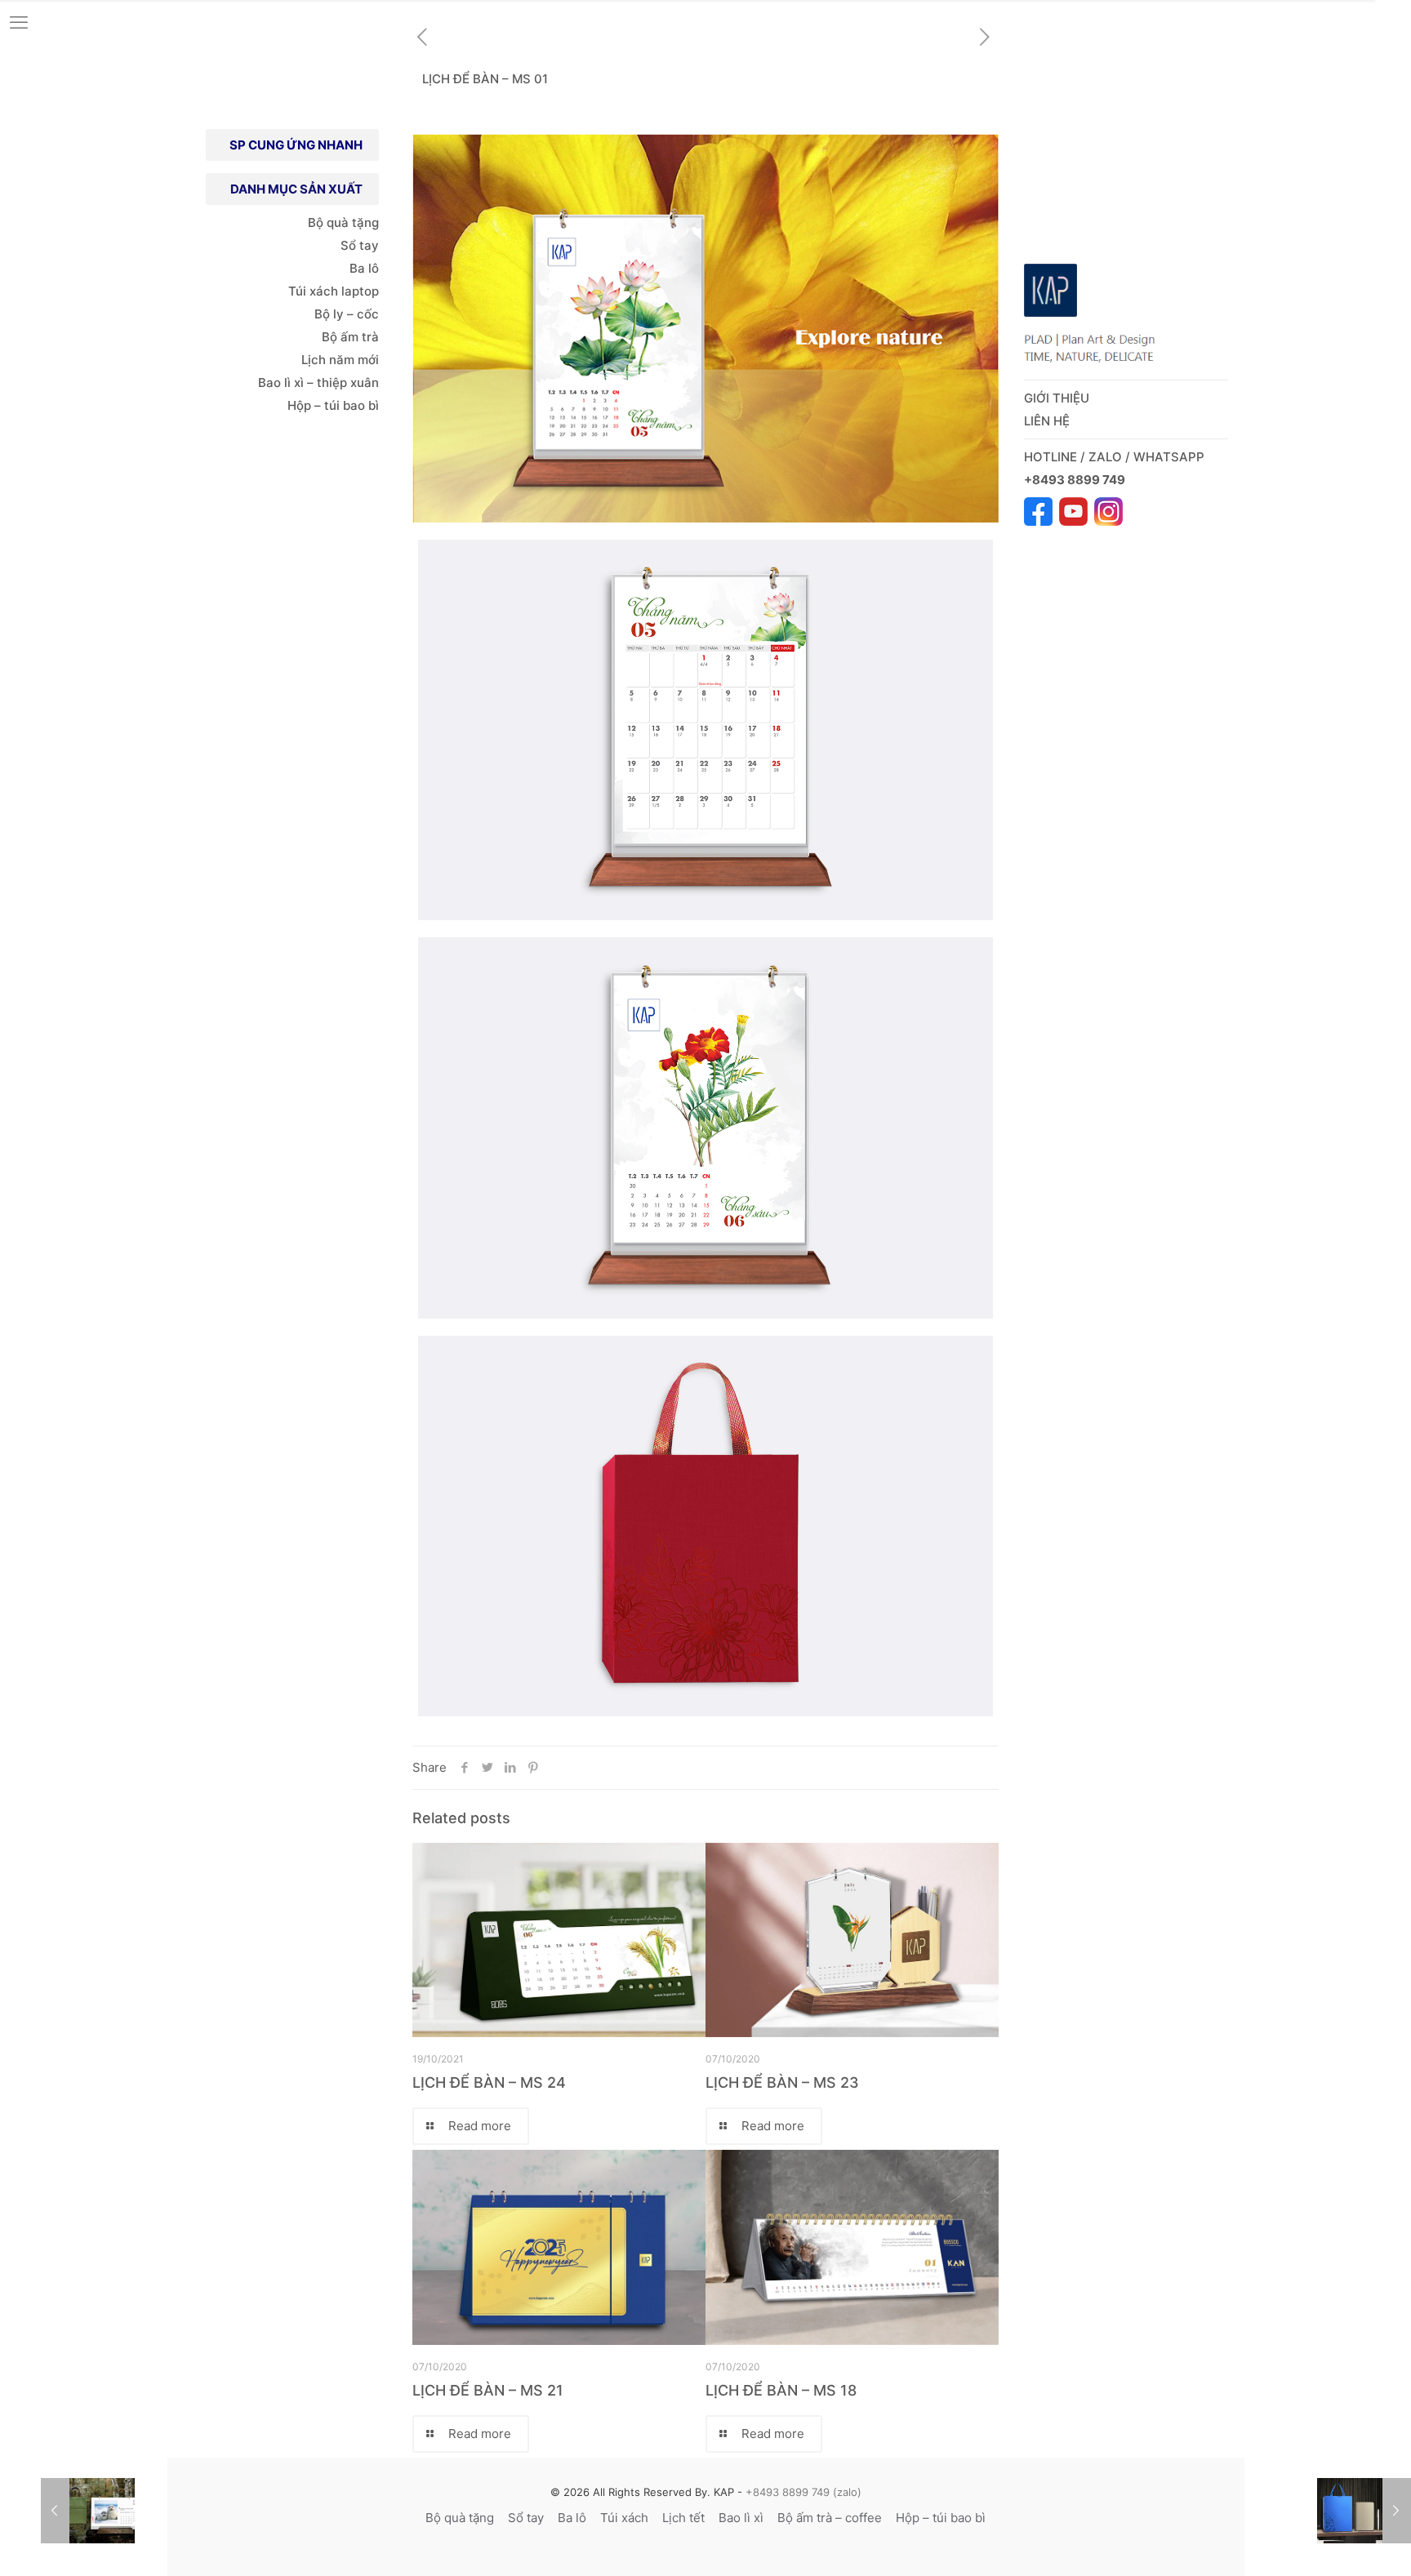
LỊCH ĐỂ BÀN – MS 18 (781, 2390)
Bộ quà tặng (343, 222)
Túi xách (313, 291)
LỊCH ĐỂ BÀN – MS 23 (782, 2082)
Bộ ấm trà (350, 337)
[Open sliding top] (1393, 18)
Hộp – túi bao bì (333, 405)
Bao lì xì (741, 2518)
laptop (360, 291)
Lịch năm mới (340, 360)
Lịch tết (683, 2518)
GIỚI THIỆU (1057, 398)
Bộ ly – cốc (347, 314)
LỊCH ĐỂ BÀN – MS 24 (489, 2082)
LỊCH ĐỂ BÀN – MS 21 (488, 2390)
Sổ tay (360, 245)
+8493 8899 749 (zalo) (802, 2492)
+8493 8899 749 (1076, 480)
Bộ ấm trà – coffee (830, 2518)
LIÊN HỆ (1047, 421)
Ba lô (364, 268)
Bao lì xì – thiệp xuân (317, 383)
